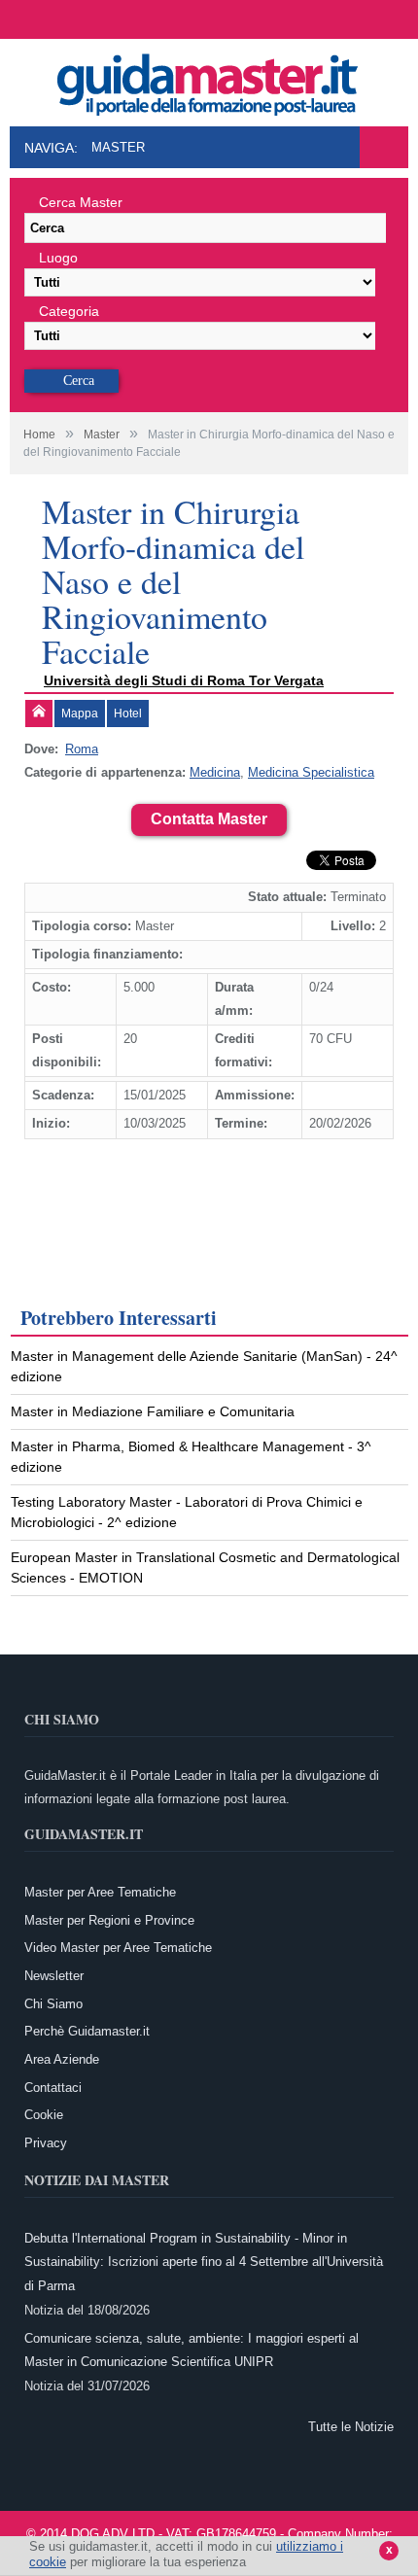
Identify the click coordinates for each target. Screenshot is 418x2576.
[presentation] (39, 714)
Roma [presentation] (82, 749)
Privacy (46, 2143)
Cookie (44, 2115)
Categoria (69, 311)
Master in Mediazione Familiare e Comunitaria (153, 1411)
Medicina (215, 772)
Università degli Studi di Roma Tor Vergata (184, 680)
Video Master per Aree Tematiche (118, 1948)
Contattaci (53, 2088)
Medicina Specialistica (311, 772)
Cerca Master (81, 202)
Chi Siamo (53, 2004)
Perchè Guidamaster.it (87, 2031)
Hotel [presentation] (128, 714)
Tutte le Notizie (351, 2427)
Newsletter (54, 1976)
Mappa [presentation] (80, 714)
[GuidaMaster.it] (209, 79)
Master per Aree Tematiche (100, 1892)
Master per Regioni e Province (109, 1920)
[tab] (39, 714)
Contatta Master (209, 819)
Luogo (58, 258)
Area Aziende (62, 2059)
